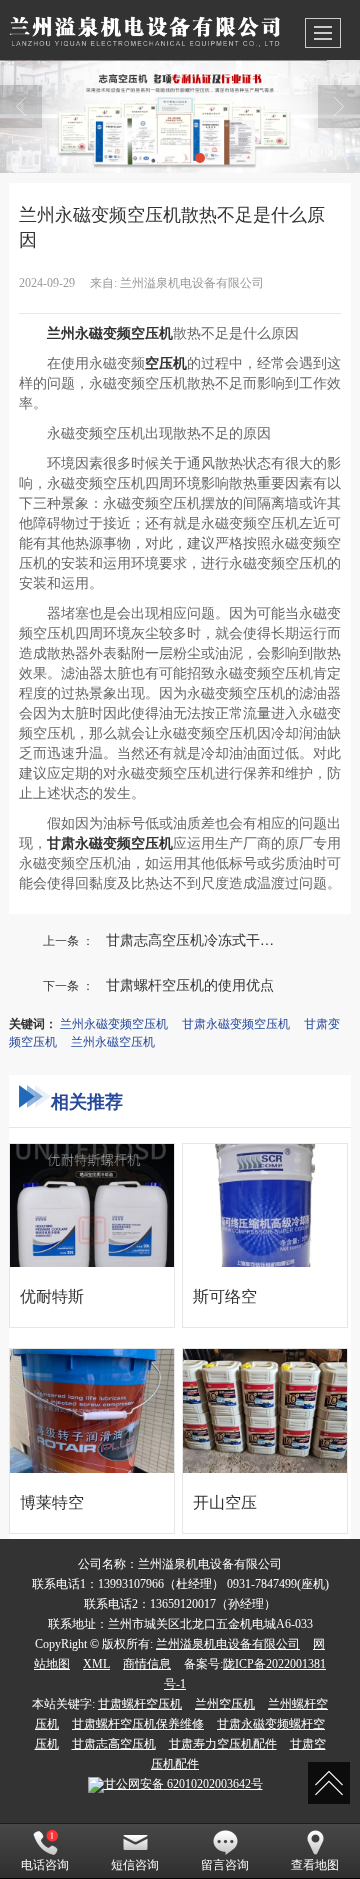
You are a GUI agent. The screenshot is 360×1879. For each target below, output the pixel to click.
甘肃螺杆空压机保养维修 (138, 1724)
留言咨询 (225, 1865)
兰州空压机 (225, 1704)
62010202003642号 (183, 1784)
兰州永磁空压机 (113, 1040)
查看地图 (315, 1865)
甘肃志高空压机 (114, 1744)
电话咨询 (45, 1865)
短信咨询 (135, 1865)
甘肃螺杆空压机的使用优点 (190, 984)
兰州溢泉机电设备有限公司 (228, 1644)
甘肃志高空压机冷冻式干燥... (196, 939)
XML (96, 1664)
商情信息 (147, 1664)
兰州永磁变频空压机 (114, 1022)
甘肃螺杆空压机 (140, 1704)
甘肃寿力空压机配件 (223, 1744)
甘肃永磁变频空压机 (236, 1022)
